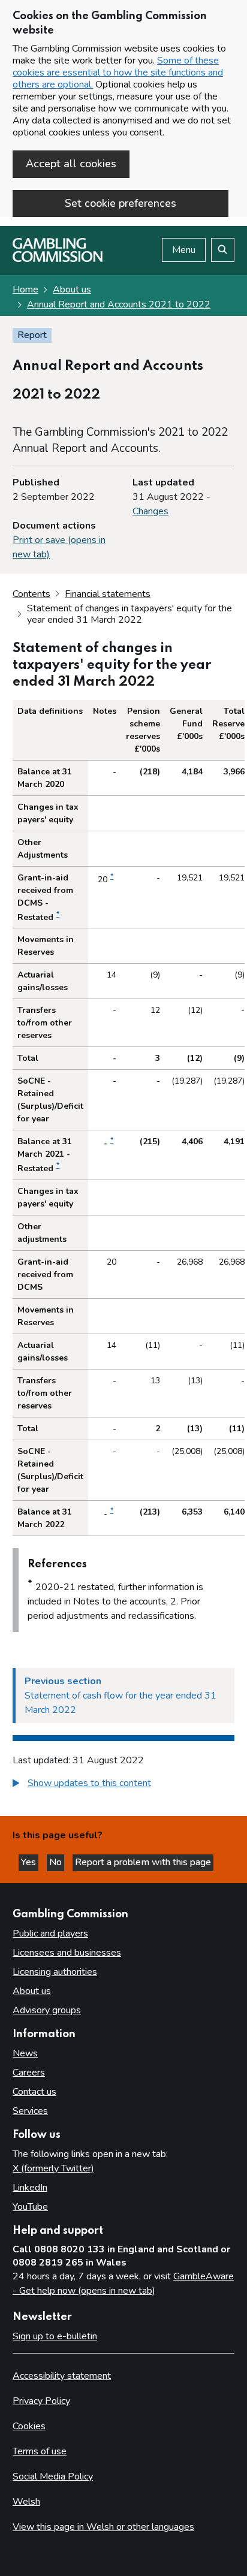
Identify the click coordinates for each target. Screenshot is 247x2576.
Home (25, 289)
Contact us (34, 2092)
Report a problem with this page (143, 1862)
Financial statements (108, 594)
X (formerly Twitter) (53, 2168)
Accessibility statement (62, 2376)
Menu (184, 250)
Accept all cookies (71, 164)
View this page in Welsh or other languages (103, 2527)
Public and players (50, 1933)
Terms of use (40, 2451)
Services (30, 2111)
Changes (150, 511)
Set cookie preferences (121, 203)
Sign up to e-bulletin (55, 2336)
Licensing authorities (55, 1972)
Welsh (26, 2502)
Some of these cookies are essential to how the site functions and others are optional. (118, 73)
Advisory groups (47, 2010)
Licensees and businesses (67, 1953)
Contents (31, 594)
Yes (30, 1862)
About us (72, 289)
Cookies (29, 2426)
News (25, 2053)
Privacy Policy (41, 2401)
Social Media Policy (53, 2477)
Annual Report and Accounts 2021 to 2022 (119, 304)
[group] (123, 1785)
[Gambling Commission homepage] (58, 259)
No (57, 1862)
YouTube (30, 2207)
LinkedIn (30, 2188)
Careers (29, 2073)
